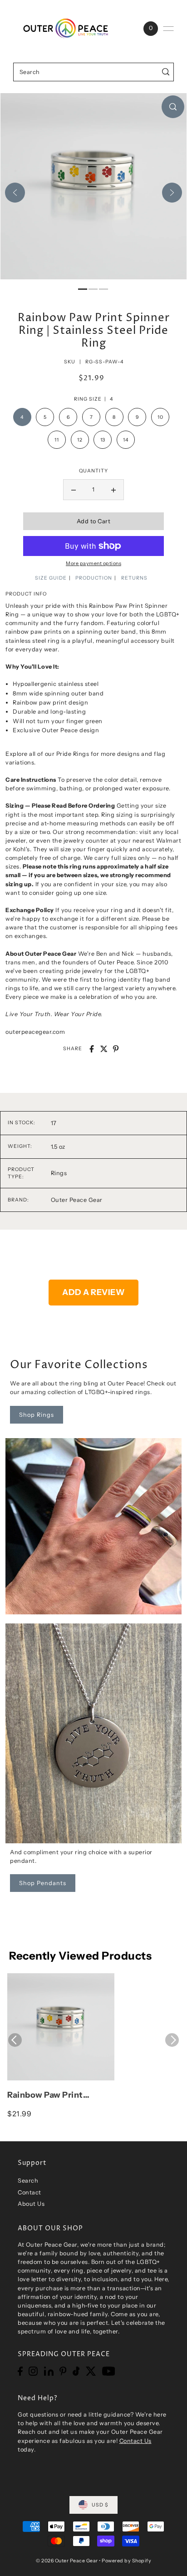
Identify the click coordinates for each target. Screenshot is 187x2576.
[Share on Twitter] (104, 1049)
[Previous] (15, 193)
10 (160, 417)
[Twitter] (91, 2371)
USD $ (100, 2505)
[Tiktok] (76, 2371)
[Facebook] (20, 2371)
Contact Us (135, 2441)
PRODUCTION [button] (94, 578)
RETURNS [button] (134, 578)
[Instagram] (33, 2371)
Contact (30, 2192)
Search (28, 2181)
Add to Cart (94, 521)
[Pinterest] (63, 2371)
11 (57, 440)
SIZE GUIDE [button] (51, 578)
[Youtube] (109, 2371)
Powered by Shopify (126, 2561)
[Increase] (113, 490)
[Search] (165, 72)
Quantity (93, 471)
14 (125, 440)
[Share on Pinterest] (116, 1049)
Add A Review (93, 1292)
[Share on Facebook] (92, 1049)
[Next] (172, 193)
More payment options (93, 563)
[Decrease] (74, 490)
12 (80, 440)
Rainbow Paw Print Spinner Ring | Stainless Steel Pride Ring (55, 2095)
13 (103, 440)
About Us (31, 2204)
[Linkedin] (49, 2371)
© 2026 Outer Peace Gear (67, 2561)
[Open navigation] (168, 29)
